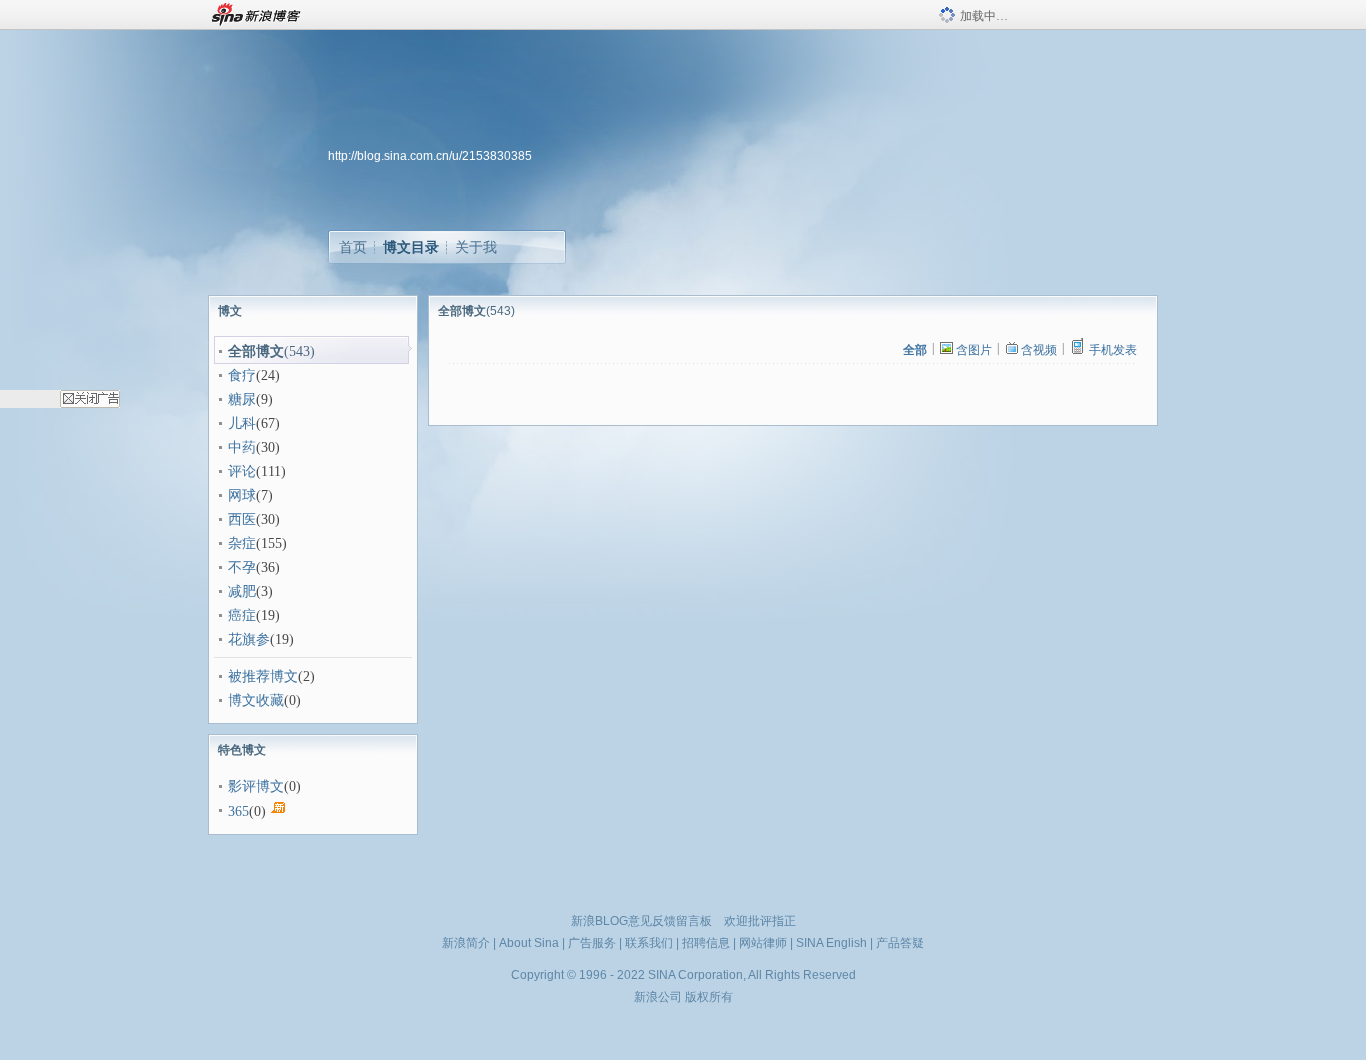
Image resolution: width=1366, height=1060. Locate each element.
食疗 (242, 375)
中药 (242, 447)
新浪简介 (466, 943)
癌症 (242, 615)
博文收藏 (256, 700)
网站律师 (763, 943)
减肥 (242, 591)
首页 (353, 247)
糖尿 (242, 399)
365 (238, 811)
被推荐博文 (263, 676)
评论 (242, 471)
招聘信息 (706, 943)
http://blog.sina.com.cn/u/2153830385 (430, 156)
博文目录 (411, 247)
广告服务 (592, 943)
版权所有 (709, 997)
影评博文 (256, 786)
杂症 (242, 543)
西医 (242, 519)
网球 (242, 495)
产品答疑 (900, 943)
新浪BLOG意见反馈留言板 (641, 921)
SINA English (831, 943)
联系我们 (649, 943)
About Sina (529, 943)
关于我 (476, 247)
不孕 (242, 567)
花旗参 (249, 639)
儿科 (242, 423)
